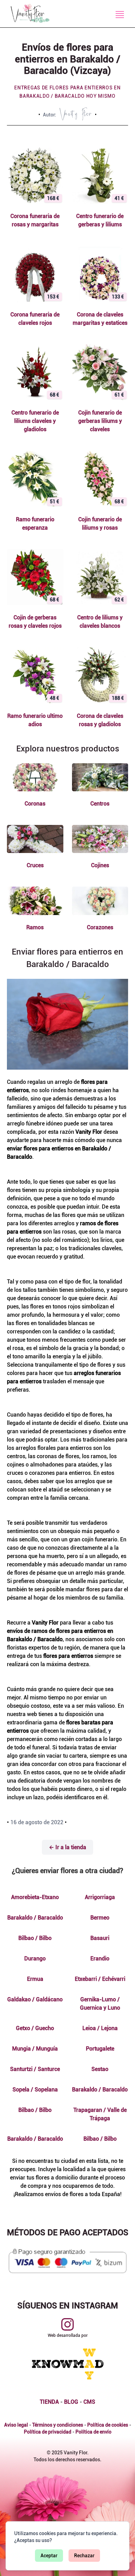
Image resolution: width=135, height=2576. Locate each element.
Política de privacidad (48, 2432)
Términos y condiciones (58, 2425)
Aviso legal (16, 2425)
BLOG (71, 2402)
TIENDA (49, 2402)
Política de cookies (108, 2425)
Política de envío (93, 2432)
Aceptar (49, 2556)
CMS (89, 2402)
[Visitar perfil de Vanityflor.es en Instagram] (67, 2324)
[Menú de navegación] (120, 15)
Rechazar (84, 2556)
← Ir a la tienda (67, 1847)
